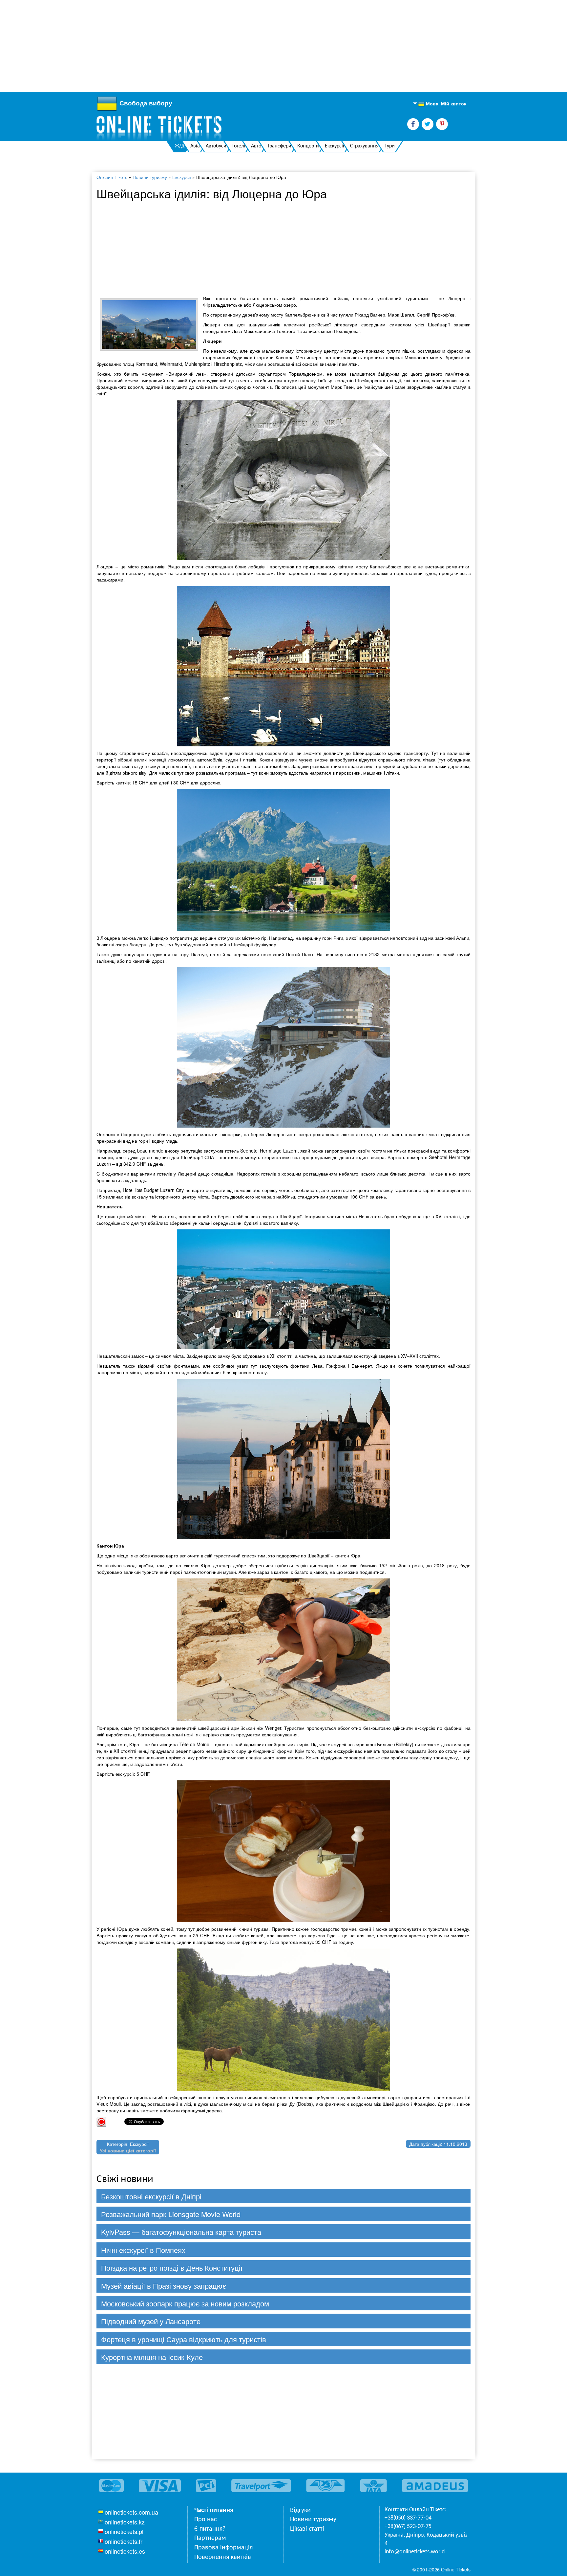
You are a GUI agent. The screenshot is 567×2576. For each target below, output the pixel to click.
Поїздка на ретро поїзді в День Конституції (172, 2268)
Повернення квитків (223, 2557)
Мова (428, 104)
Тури (390, 146)
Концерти (308, 146)
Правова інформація (223, 2548)
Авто (256, 146)
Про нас (205, 2520)
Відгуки (300, 2510)
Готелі (239, 146)
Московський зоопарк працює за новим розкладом (185, 2303)
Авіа (195, 146)
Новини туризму (150, 177)
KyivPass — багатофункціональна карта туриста (181, 2232)
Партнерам (210, 2538)
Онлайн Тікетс (112, 177)
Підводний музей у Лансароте (151, 2321)
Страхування (364, 146)
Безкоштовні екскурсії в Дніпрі (151, 2196)
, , (426, 2539)
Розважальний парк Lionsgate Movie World (171, 2214)
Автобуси (216, 146)
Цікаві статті (307, 2529)
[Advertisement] (197, 46)
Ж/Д (180, 146)
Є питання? (210, 2529)
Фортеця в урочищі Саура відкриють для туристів (184, 2339)
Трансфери (279, 146)
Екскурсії (335, 146)
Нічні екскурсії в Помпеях (143, 2250)
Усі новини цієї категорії (128, 2150)
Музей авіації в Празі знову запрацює (164, 2286)
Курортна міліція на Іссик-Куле (152, 2357)
